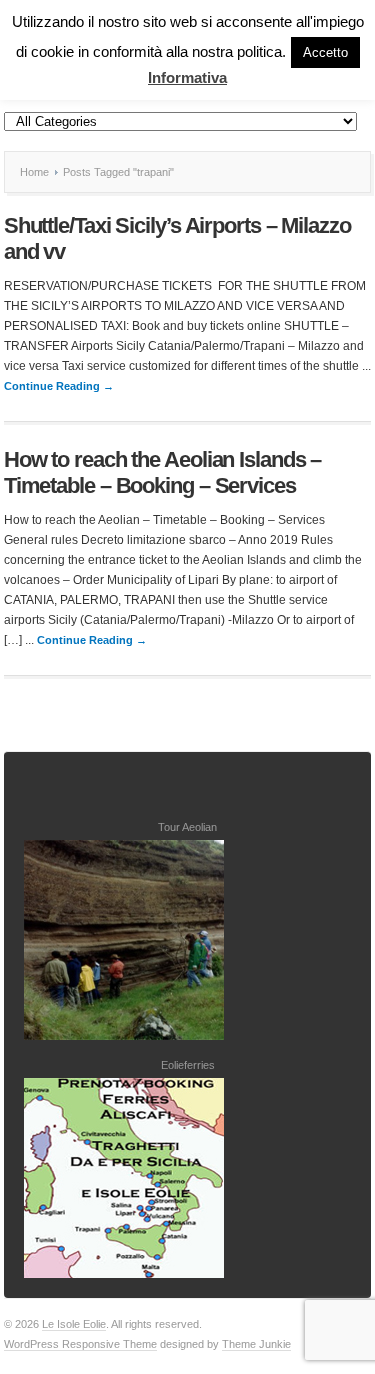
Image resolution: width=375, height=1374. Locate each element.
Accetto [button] (325, 52)
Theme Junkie (256, 1344)
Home (34, 172)
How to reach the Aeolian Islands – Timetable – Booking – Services (163, 472)
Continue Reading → (59, 386)
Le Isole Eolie (74, 1324)
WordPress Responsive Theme (80, 1344)
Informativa (187, 77)
